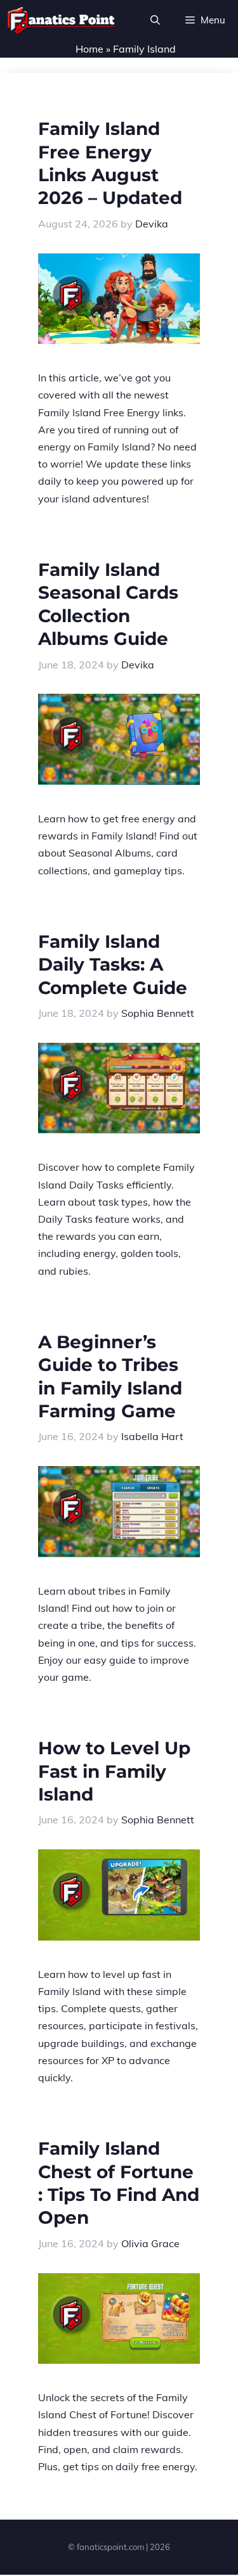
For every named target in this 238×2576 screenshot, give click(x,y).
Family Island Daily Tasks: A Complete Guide (113, 965)
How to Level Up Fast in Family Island (114, 1771)
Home (89, 49)
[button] (155, 20)
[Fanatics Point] (61, 20)
